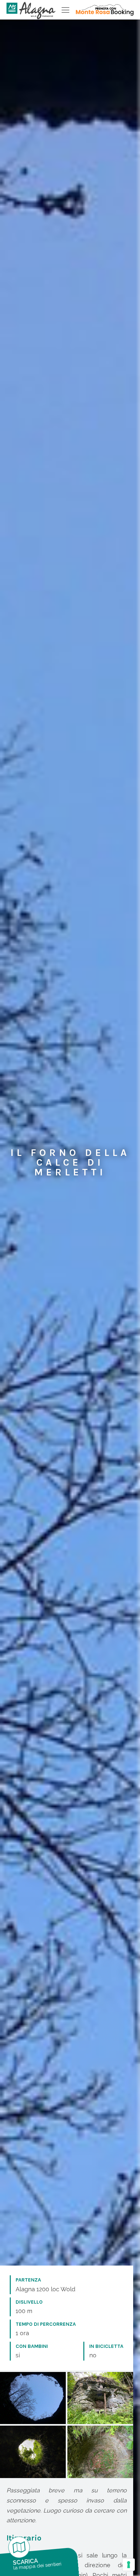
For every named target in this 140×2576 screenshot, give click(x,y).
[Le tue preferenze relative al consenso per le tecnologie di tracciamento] (129, 2565)
